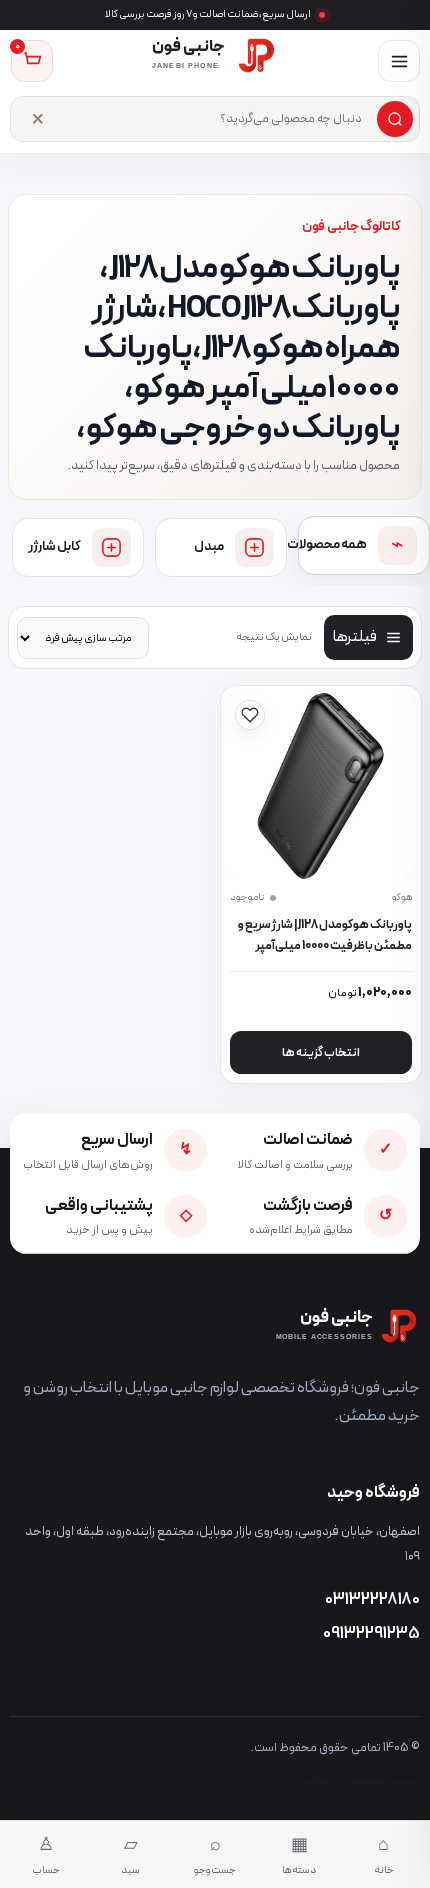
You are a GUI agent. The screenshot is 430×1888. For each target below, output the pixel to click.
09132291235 (371, 1634)
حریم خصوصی (383, 1780)
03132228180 (372, 1600)
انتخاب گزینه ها (321, 1053)
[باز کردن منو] (399, 61)
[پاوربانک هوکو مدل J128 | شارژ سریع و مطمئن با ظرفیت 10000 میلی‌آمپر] (321, 786)
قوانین (313, 1780)
